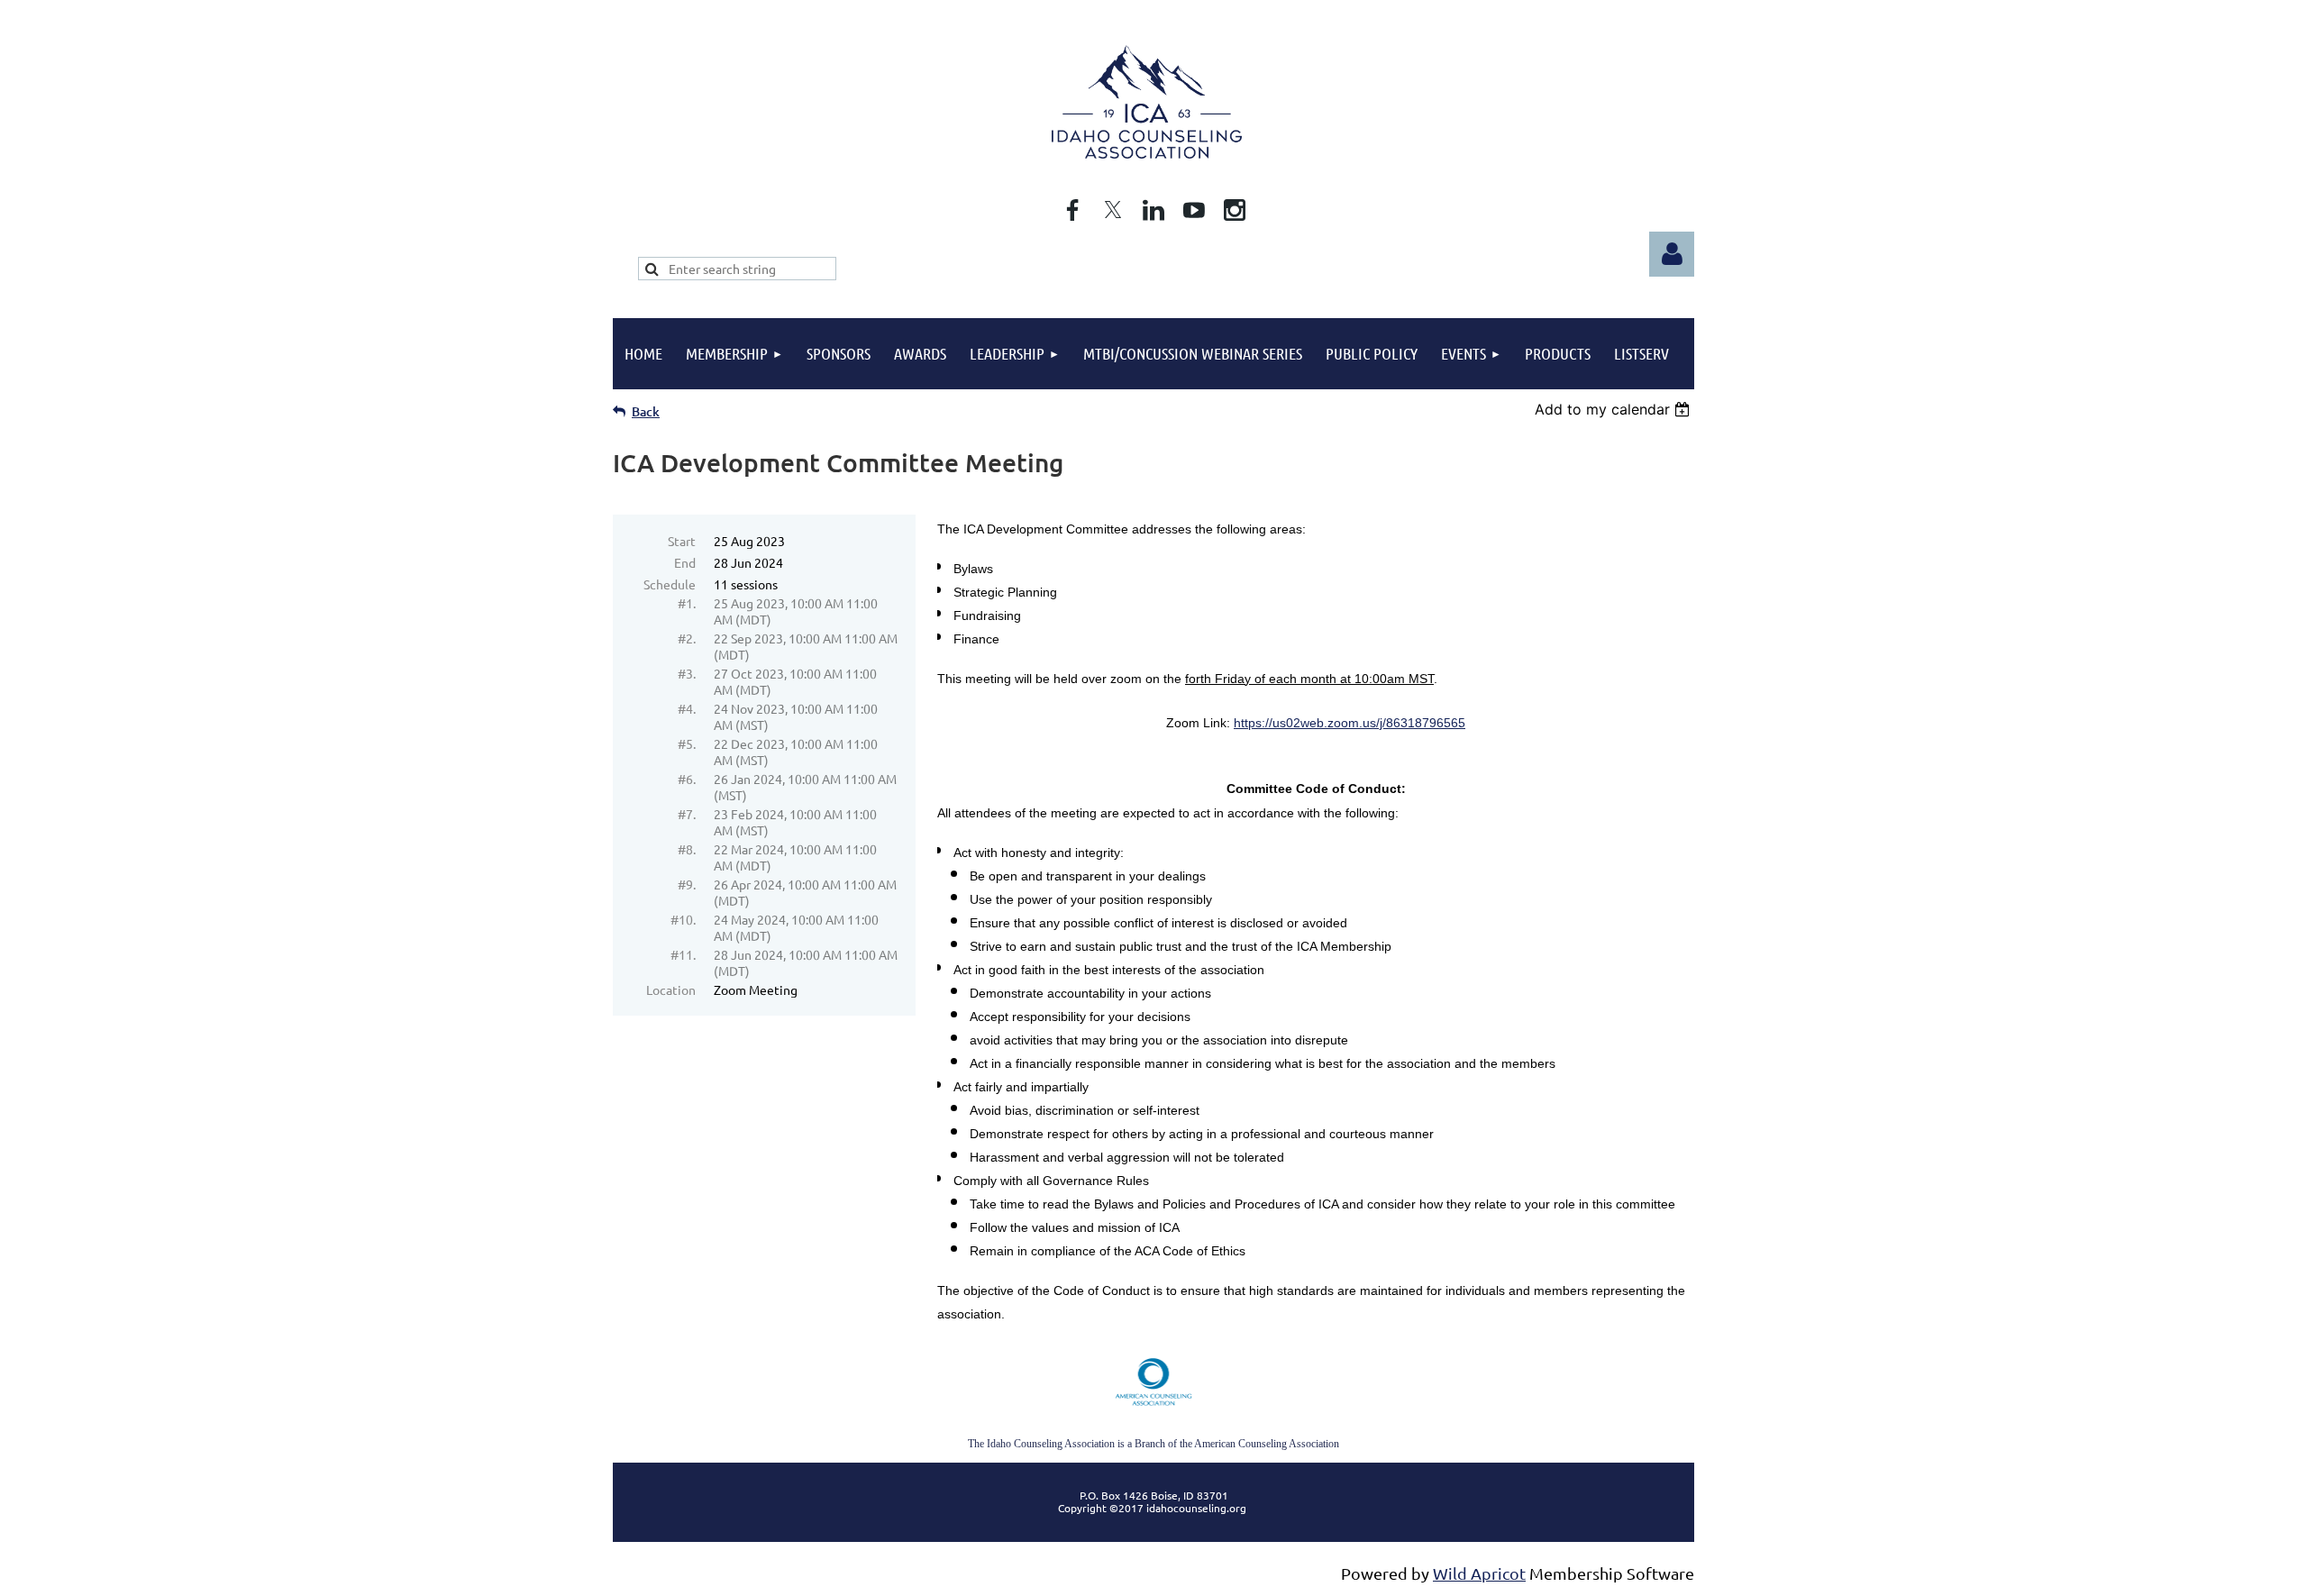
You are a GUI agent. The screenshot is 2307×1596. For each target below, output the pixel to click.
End (685, 562)
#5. (687, 743)
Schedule (670, 584)
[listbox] (1614, 409)
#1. (687, 603)
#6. (687, 779)
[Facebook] (1072, 210)
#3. (687, 673)
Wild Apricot (1479, 1573)
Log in (1672, 254)
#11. (683, 954)
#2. (687, 638)
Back (646, 411)
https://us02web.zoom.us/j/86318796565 (1350, 723)
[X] (1113, 210)
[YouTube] (1194, 210)
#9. (687, 884)
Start (682, 541)
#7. (687, 814)
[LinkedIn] (1153, 210)
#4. (687, 708)
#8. (687, 849)
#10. (683, 919)
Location (671, 990)
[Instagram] (1235, 210)
